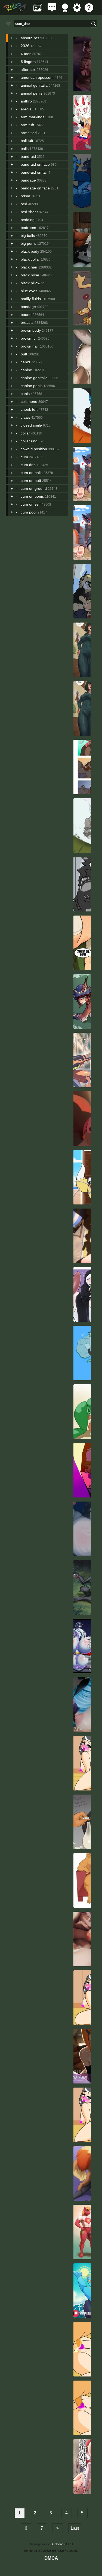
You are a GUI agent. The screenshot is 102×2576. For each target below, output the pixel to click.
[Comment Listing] (52, 10)
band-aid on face (35, 164)
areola (26, 109)
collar (25, 433)
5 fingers (28, 62)
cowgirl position (34, 449)
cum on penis (32, 496)
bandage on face (35, 188)
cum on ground (34, 488)
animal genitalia (34, 85)
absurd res (30, 38)
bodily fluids (31, 299)
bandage (28, 180)
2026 (25, 46)
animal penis (32, 93)
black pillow (30, 283)
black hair (29, 267)
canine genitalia (34, 378)
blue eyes (29, 291)
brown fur (29, 338)
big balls (28, 235)
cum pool (29, 512)
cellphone (29, 401)
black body (30, 251)
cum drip (28, 465)
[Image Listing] (38, 10)
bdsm (25, 196)
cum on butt (31, 481)
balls (25, 149)
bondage (28, 307)
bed (24, 204)
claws (25, 417)
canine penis (32, 386)
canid (25, 362)
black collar (30, 259)
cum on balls (32, 473)
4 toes (26, 54)
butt (24, 354)
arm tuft (27, 125)
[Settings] (77, 10)
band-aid (28, 156)
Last (75, 2528)
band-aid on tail (34, 172)
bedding (28, 220)
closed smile (31, 425)
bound (26, 315)
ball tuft (27, 141)
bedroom (28, 228)
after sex (28, 70)
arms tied (29, 133)
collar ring (29, 441)
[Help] (89, 10)
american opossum (37, 77)
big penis (28, 243)
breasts (27, 322)
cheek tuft (29, 409)
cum (24, 457)
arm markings (33, 117)
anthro (26, 101)
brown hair (30, 346)
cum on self (31, 504)
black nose (30, 275)
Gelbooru (58, 2544)
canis (25, 394)
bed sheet (29, 212)
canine (26, 370)
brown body (31, 330)
